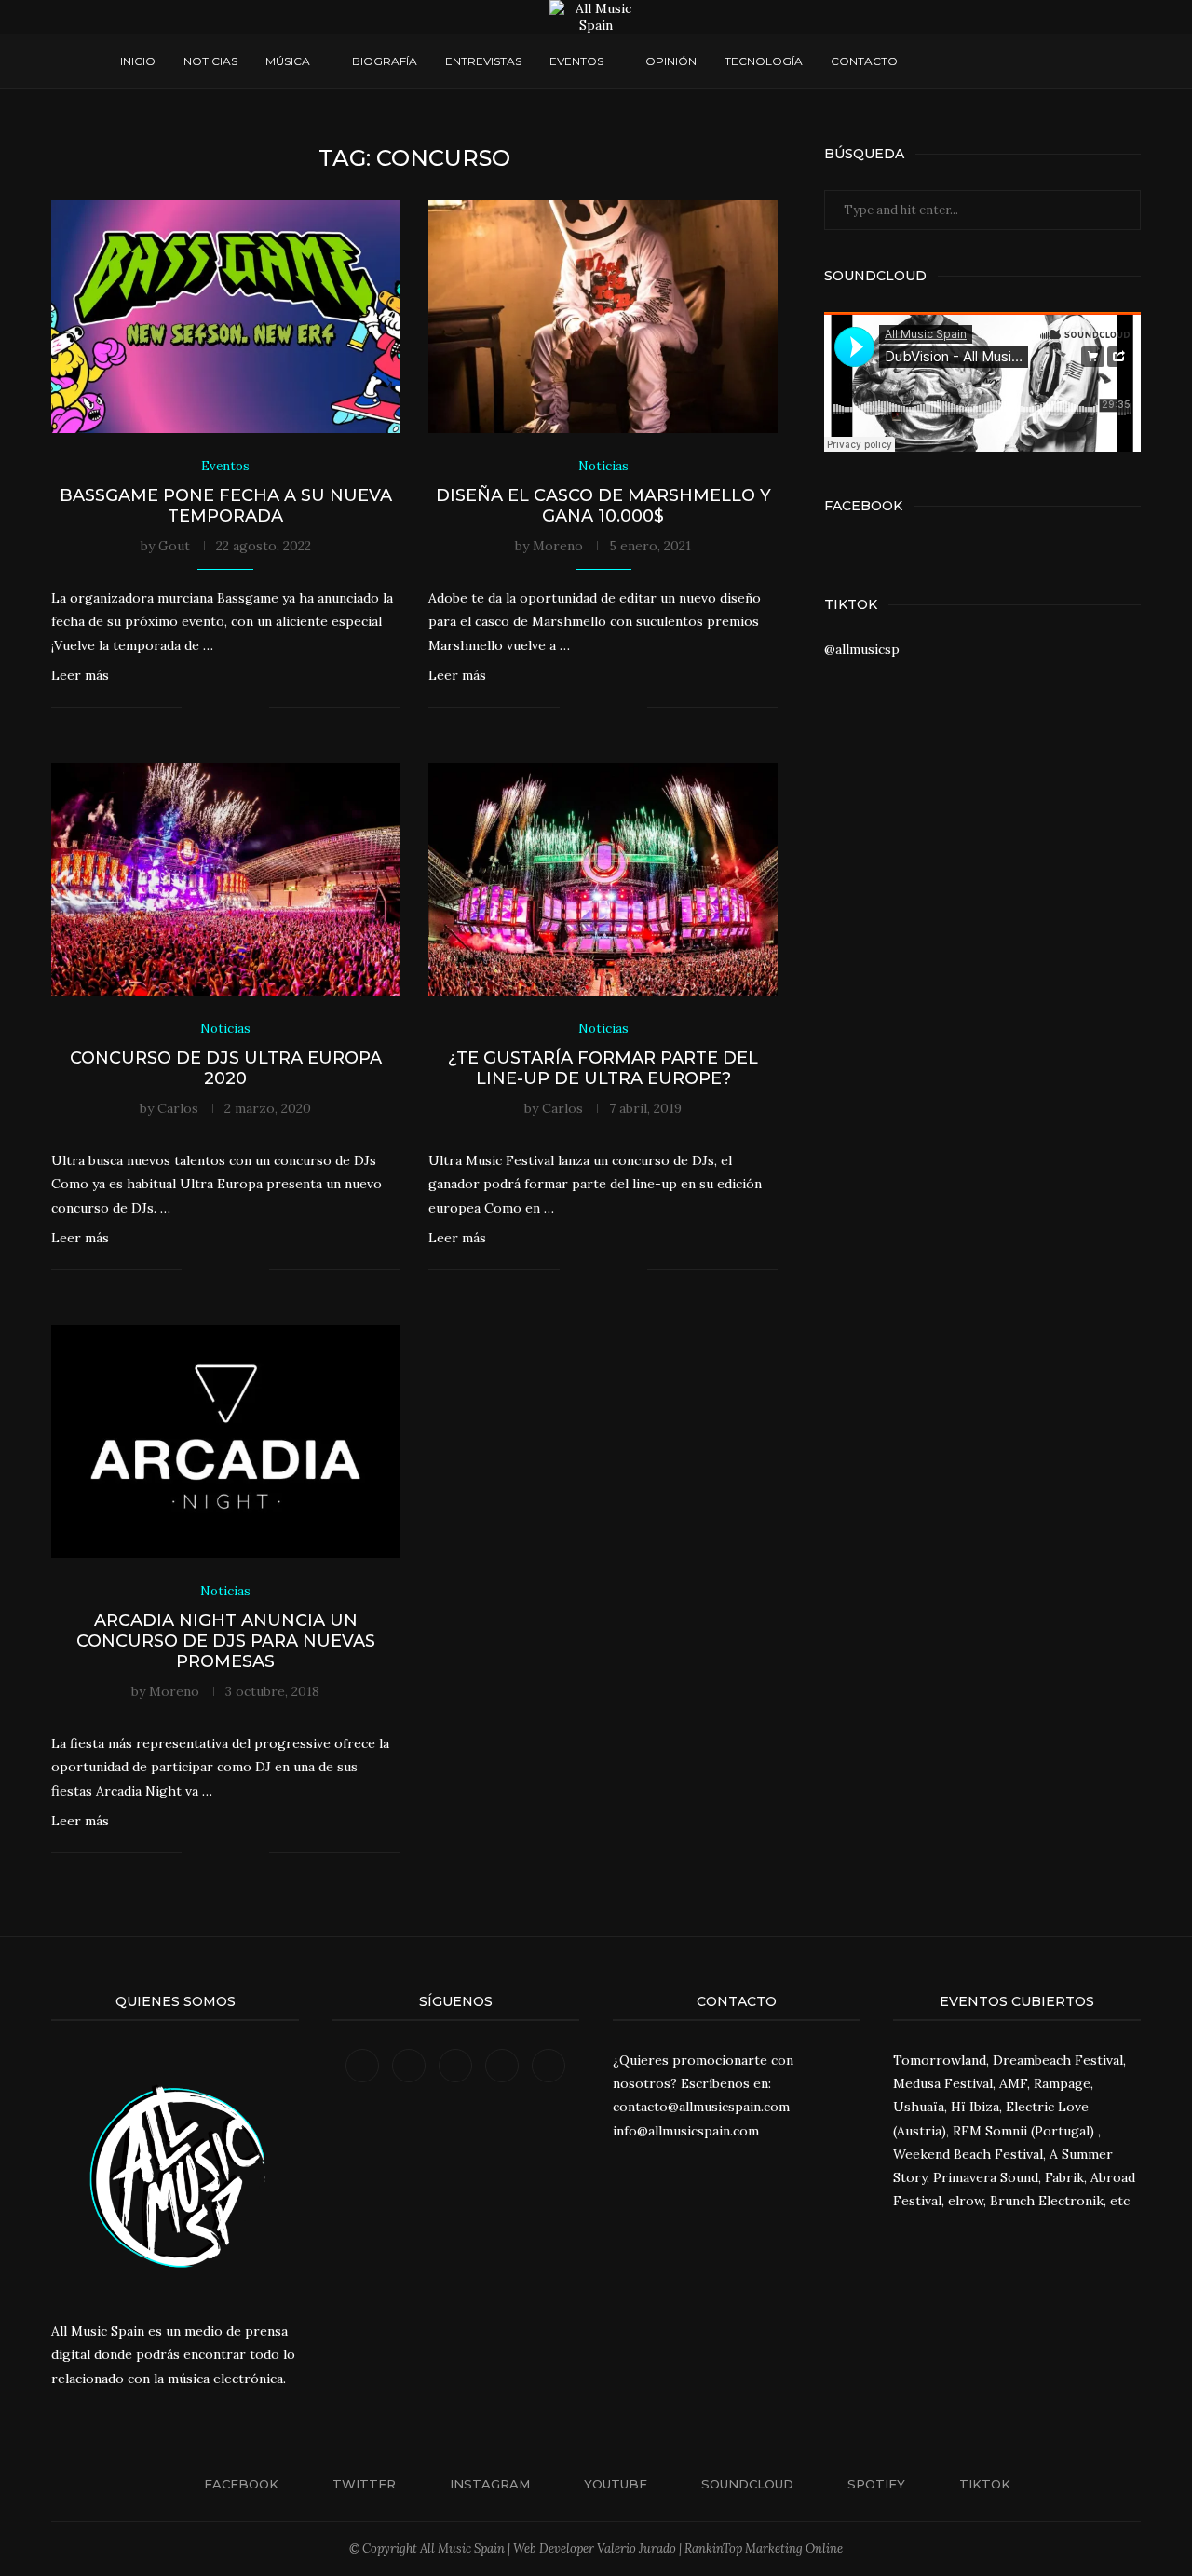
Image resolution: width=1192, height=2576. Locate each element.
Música (288, 61)
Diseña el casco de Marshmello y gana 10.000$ (603, 506)
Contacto (864, 61)
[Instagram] (965, 61)
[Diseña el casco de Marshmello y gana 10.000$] (603, 317)
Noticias (210, 61)
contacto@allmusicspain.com (701, 2107)
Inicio (138, 61)
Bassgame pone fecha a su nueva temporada (226, 506)
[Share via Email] (255, 707)
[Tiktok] (1036, 61)
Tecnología (764, 61)
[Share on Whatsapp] (235, 707)
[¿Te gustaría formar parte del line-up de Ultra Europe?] (603, 879)
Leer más (80, 675)
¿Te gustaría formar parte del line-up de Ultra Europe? (603, 1068)
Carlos (178, 1108)
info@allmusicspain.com (686, 2131)
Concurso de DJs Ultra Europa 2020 (226, 1068)
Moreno (558, 546)
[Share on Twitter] (216, 707)
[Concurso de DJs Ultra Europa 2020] (226, 879)
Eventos (576, 61)
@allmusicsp (862, 649)
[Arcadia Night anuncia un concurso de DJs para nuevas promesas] (226, 1442)
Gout (174, 546)
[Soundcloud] (1001, 61)
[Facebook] (930, 61)
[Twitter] (948, 61)
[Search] (1063, 61)
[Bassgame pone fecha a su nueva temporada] (226, 317)
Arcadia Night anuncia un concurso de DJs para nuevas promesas (226, 1641)
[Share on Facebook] (196, 707)
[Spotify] (1018, 61)
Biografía (385, 61)
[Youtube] (983, 61)
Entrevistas (483, 61)
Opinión (671, 61)
